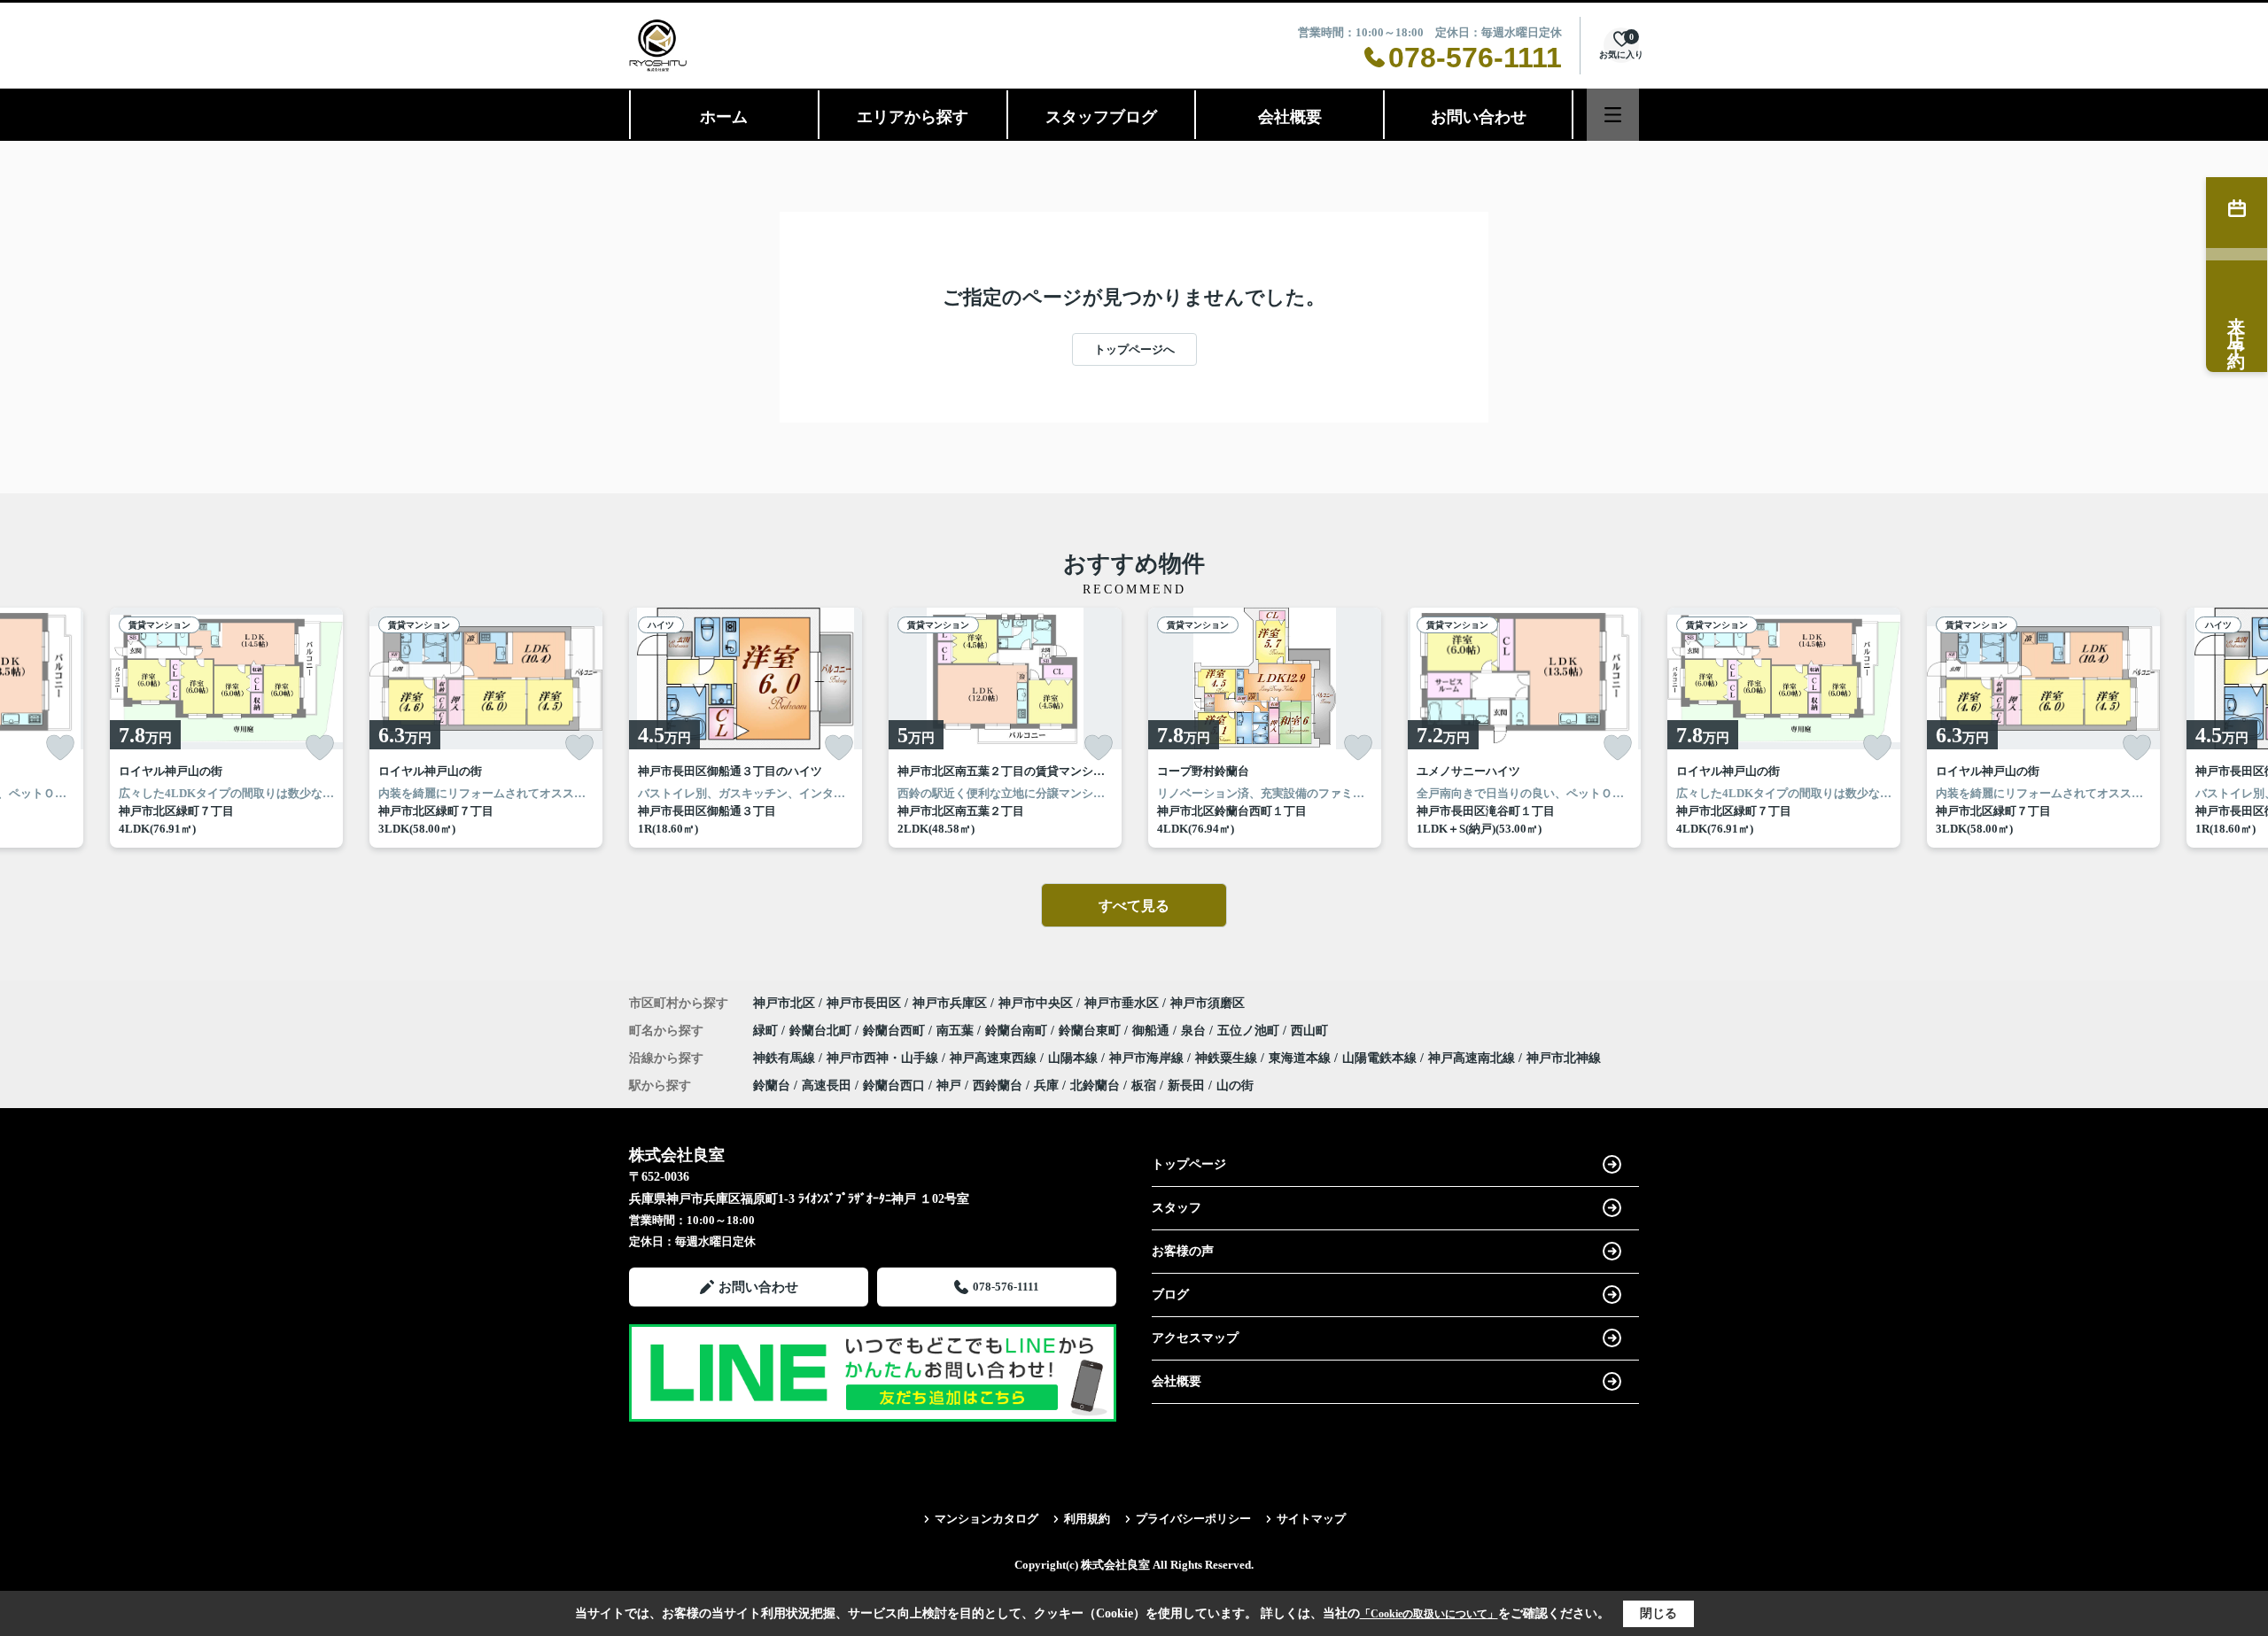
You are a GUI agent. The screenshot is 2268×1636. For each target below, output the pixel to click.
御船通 (1153, 1031)
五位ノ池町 (1250, 1031)
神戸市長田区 (864, 1003)
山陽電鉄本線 (1381, 1058)
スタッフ (1177, 1208)
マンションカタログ (986, 1519)
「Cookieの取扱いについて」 (1429, 1614)
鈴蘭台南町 (1018, 1031)
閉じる (1658, 1613)
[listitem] (746, 728)
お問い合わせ (1479, 117)
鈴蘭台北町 (822, 1031)
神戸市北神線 (1564, 1058)
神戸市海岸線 (1148, 1058)
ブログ (1170, 1295)
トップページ (1189, 1164)
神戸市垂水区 (1122, 1003)
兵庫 (1046, 1085)
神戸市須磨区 (1208, 1003)
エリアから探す (913, 117)
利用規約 (1087, 1519)
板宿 (1144, 1085)
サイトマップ (1311, 1519)
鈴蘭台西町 (896, 1031)
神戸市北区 (784, 1003)
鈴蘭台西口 (894, 1085)
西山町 (1309, 1031)
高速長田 (827, 1085)
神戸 (949, 1085)
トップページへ (1134, 349)
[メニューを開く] (1613, 115)
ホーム (724, 117)
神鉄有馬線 (786, 1058)
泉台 (1195, 1031)
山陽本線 (1075, 1058)
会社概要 (1290, 117)
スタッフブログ (1101, 117)
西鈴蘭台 (998, 1085)
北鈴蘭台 (1095, 1085)
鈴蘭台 (772, 1085)
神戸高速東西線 (995, 1058)
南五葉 (957, 1031)
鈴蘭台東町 (1091, 1031)
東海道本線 (1301, 1058)
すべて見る (1134, 906)
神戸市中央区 (1036, 1003)
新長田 (1186, 1085)
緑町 (767, 1031)
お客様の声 (1183, 1251)
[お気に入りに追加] (60, 748)
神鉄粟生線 (1228, 1058)
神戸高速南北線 (1473, 1058)
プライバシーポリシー (1193, 1519)
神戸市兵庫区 (950, 1003)
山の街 (1235, 1085)
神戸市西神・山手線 (884, 1058)
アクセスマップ (1195, 1338)
